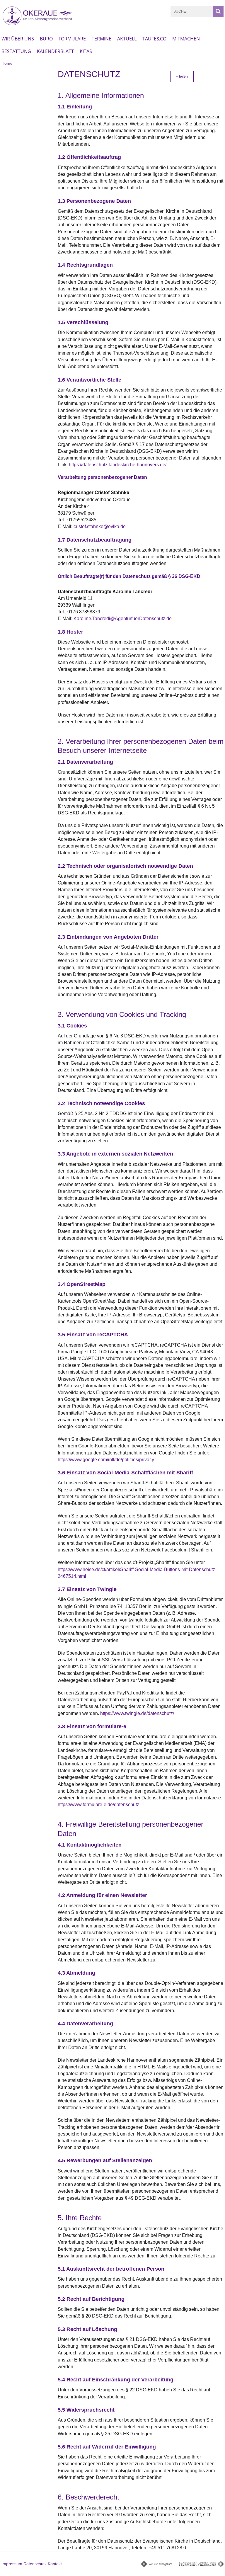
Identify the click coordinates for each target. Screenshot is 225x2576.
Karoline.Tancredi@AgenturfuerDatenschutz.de (123, 619)
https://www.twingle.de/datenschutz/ (137, 1713)
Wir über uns (18, 39)
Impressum (12, 2564)
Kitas (86, 51)
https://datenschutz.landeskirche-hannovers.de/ (118, 465)
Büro (46, 39)
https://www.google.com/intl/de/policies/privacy (106, 1460)
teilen (183, 76)
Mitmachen (186, 39)
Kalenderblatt (55, 51)
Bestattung (16, 51)
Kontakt (55, 2564)
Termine (102, 39)
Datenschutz (35, 2564)
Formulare (72, 39)
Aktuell (127, 39)
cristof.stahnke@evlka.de (100, 526)
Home (7, 63)
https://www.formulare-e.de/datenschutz (98, 1805)
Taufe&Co (154, 39)
